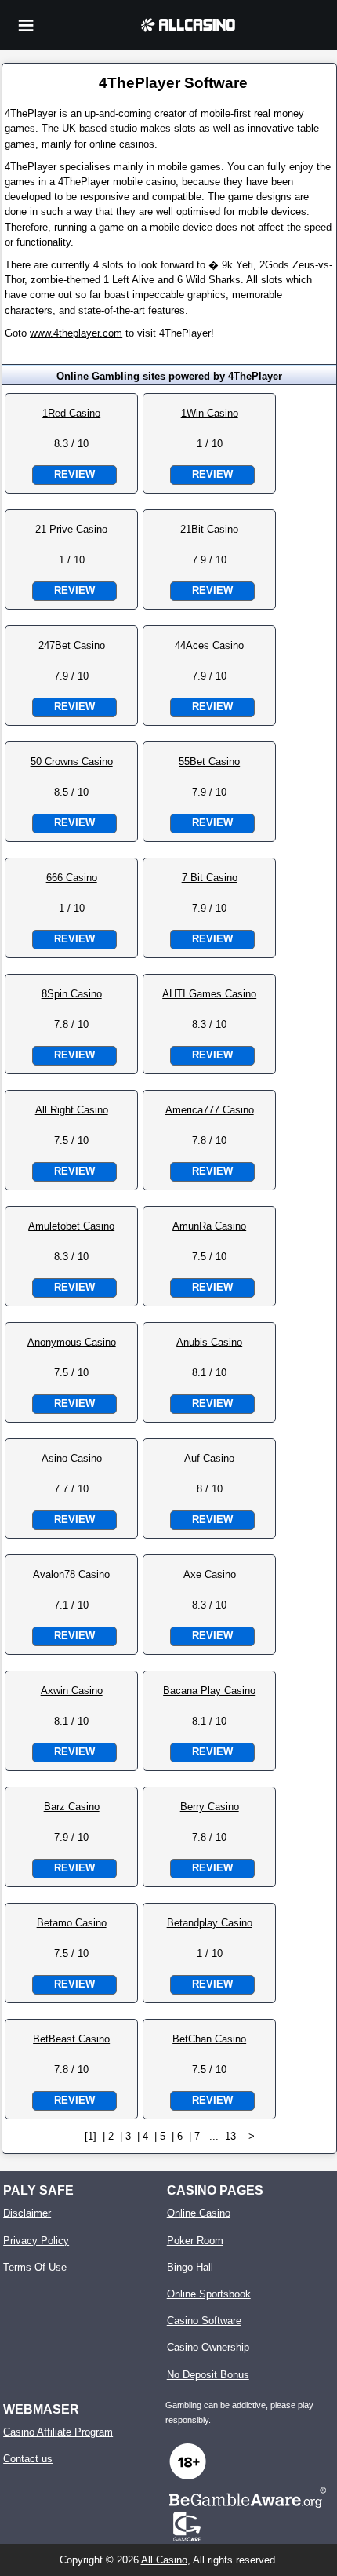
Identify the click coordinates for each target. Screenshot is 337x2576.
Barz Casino (72, 1807)
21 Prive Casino (71, 529)
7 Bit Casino (210, 878)
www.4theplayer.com (76, 333)
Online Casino (199, 2213)
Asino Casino (72, 1458)
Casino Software (204, 2321)
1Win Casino (210, 413)
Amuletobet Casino (71, 1226)
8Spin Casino (72, 994)
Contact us (28, 2459)
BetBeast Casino (71, 2039)
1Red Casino (71, 413)
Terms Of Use (35, 2267)
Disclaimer (27, 2213)
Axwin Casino (72, 1691)
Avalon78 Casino (71, 1574)
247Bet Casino (72, 645)
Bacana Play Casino (209, 1691)
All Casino (164, 2560)
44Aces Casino (209, 645)
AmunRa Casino (209, 1226)
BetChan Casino (209, 2039)
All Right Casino (72, 1110)
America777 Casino (210, 1110)
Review (74, 474)
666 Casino (72, 878)
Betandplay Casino (210, 1923)
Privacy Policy (36, 2241)
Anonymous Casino (72, 1342)
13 (230, 2136)
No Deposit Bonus (208, 2375)
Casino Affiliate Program (58, 2432)
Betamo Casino (72, 1923)
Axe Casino (210, 1574)
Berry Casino (210, 1807)
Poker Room (195, 2241)
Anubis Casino (209, 1342)
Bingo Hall (190, 2267)
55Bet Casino (209, 762)
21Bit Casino (209, 529)
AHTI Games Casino (209, 994)
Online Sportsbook (209, 2294)
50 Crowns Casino (72, 762)
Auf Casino (209, 1458)
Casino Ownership (208, 2347)
